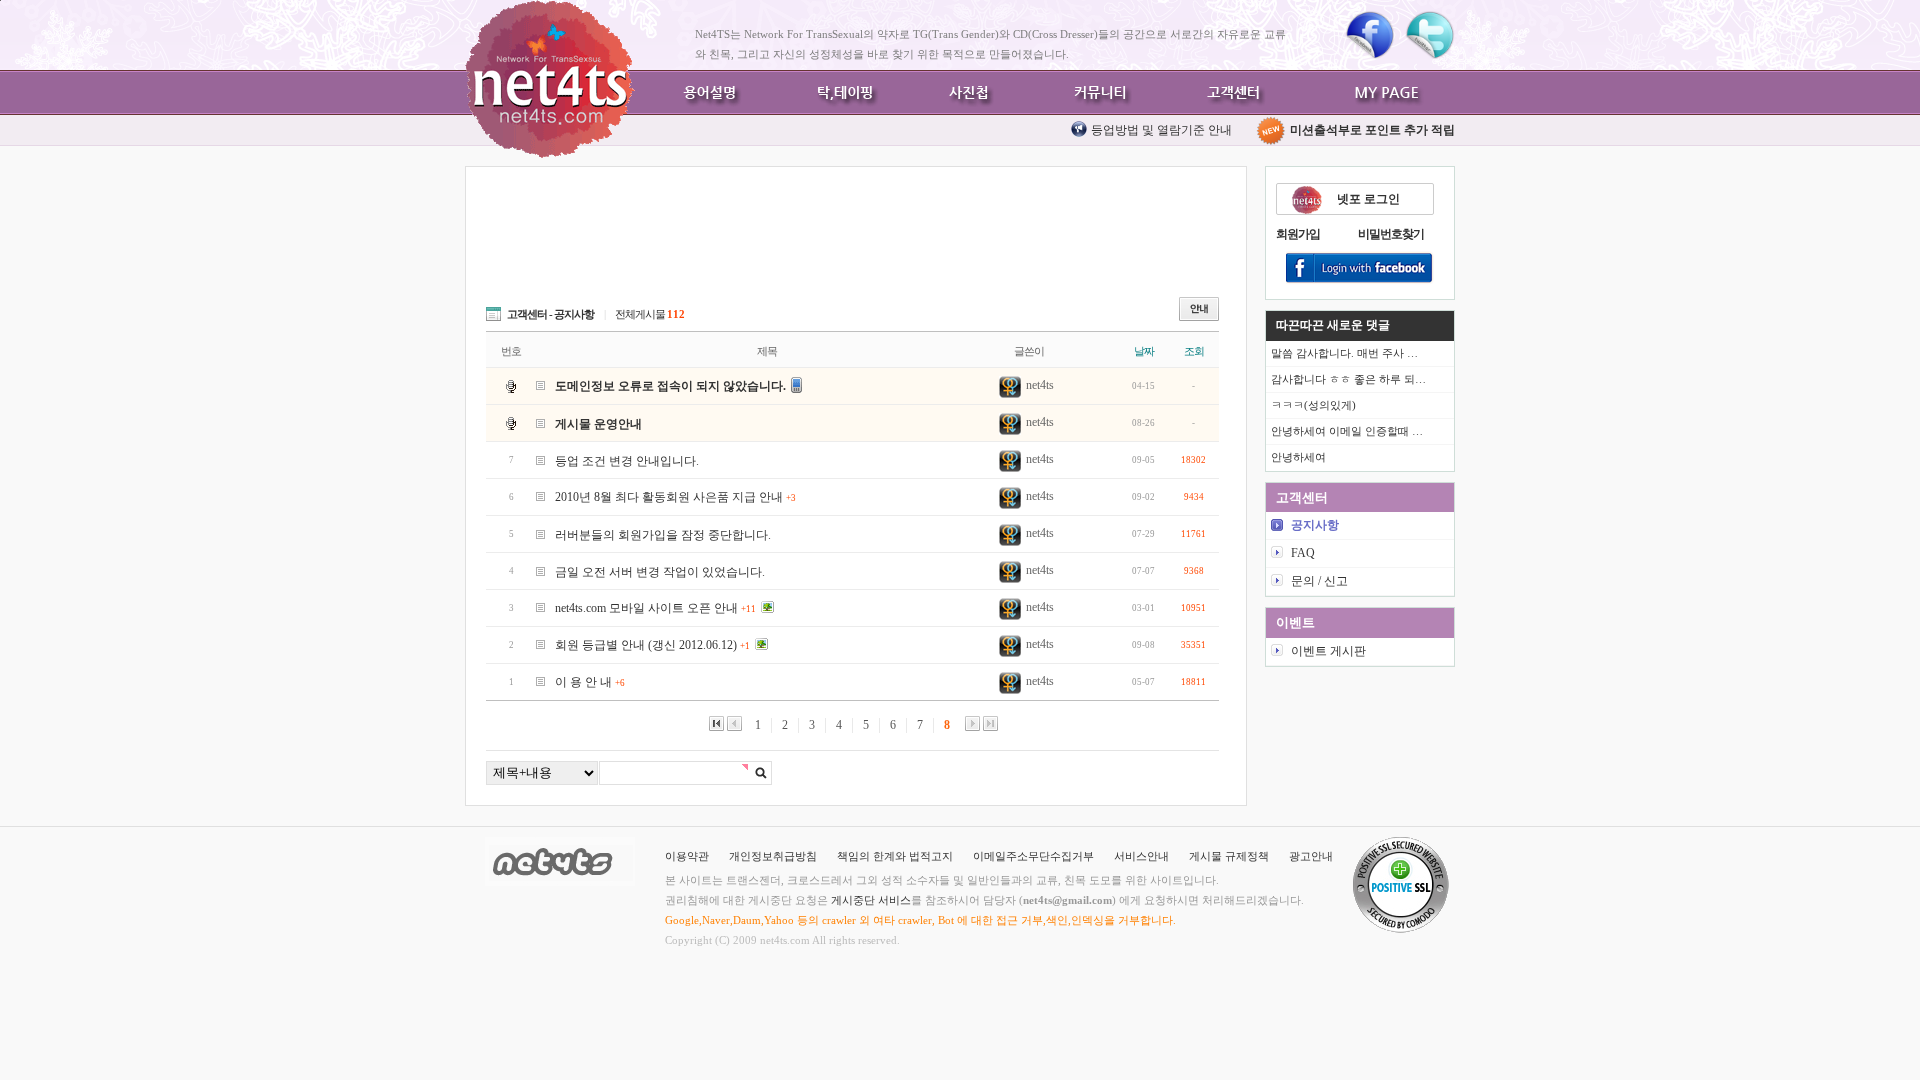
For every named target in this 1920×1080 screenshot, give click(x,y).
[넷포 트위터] (1430, 35)
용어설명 (710, 92)
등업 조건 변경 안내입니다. (627, 461)
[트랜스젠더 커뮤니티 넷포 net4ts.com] (550, 79)
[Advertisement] (850, 242)
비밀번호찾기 (1391, 234)
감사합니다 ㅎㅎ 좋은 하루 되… (1348, 379)
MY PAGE (1390, 92)
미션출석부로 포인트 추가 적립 (1371, 130)
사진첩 (970, 92)
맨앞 (716, 723)
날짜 (1144, 351)
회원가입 (1298, 234)
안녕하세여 (1298, 457)
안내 (1199, 309)
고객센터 (1230, 92)
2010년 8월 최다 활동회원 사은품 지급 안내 (675, 497)
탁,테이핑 (840, 92)
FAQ (1303, 553)
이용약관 (687, 856)
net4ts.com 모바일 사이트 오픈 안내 (655, 608)
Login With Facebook (1360, 269)
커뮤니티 (1100, 92)
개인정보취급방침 (773, 856)
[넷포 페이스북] (1370, 35)
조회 (1194, 351)
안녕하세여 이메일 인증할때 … (1347, 431)
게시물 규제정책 (1229, 856)
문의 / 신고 (1319, 581)
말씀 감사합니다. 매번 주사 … (1344, 353)
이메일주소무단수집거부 (1033, 856)
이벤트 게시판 (1328, 651)
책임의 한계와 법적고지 (895, 856)
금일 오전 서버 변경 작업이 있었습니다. (660, 572)
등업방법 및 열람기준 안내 (1161, 130)
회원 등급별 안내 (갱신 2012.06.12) (652, 645)
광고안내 (1311, 856)
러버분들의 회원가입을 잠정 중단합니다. (663, 535)
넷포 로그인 (1368, 199)
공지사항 (1315, 525)
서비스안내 (1141, 856)
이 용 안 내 (590, 682)
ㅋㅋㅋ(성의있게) (1313, 405)
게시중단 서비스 (871, 900)
